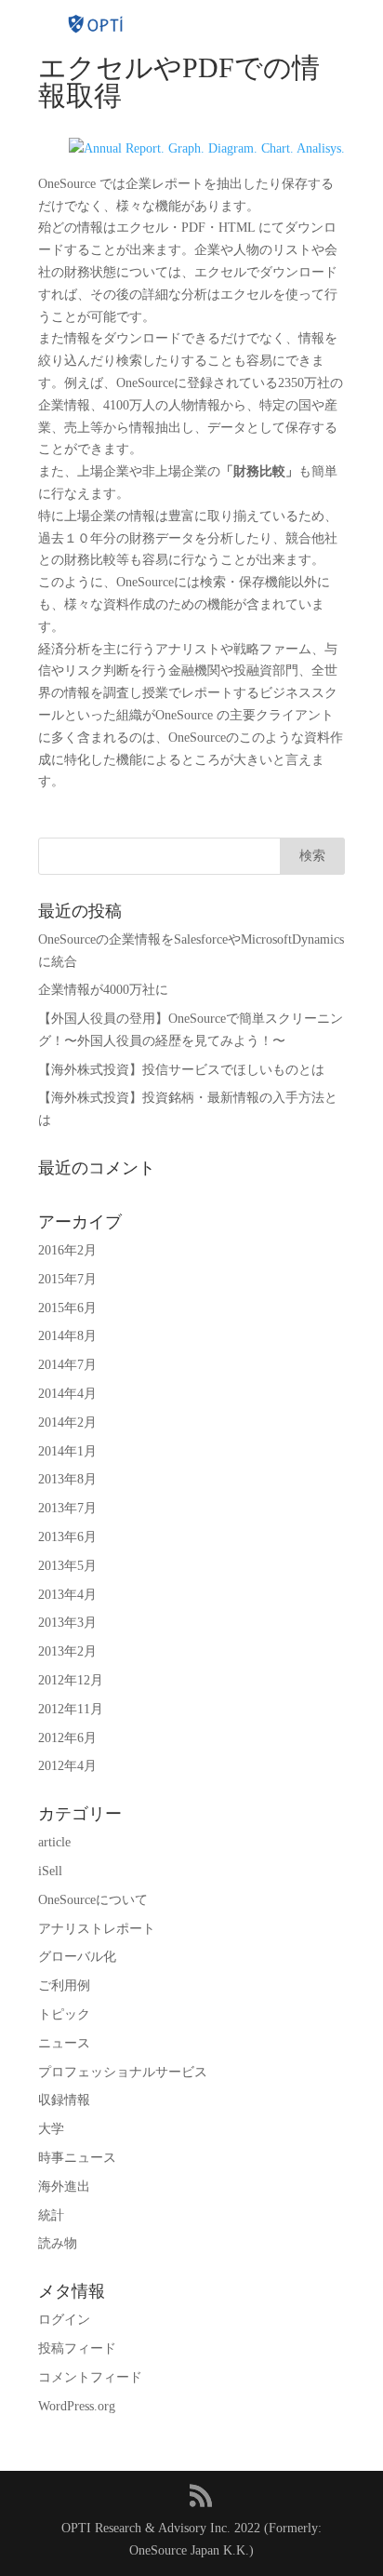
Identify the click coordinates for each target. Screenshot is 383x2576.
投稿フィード (77, 2348)
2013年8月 (67, 1479)
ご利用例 (64, 1986)
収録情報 (64, 2100)
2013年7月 (67, 1508)
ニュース (64, 2043)
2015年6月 (67, 1308)
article (54, 1842)
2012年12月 (71, 1680)
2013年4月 (67, 1595)
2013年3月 (67, 1623)
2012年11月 (71, 1709)
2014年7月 (67, 1365)
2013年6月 (67, 1537)
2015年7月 (67, 1279)
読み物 (58, 2243)
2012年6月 (67, 1738)
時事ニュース (77, 2158)
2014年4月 (67, 1394)
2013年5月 (67, 1566)
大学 (51, 2129)
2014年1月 (67, 1451)
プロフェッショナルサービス (123, 2072)
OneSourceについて (93, 1900)
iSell (50, 1871)
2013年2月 (67, 1651)
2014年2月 (67, 1422)
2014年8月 (67, 1336)
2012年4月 (67, 1766)
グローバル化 (77, 1957)
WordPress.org (77, 2406)
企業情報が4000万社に (103, 990)
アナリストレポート (97, 1929)
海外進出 (64, 2187)
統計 (51, 2215)
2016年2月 (67, 1250)
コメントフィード (90, 2377)
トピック (64, 2014)
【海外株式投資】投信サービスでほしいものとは (181, 1070)
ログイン (64, 2320)
